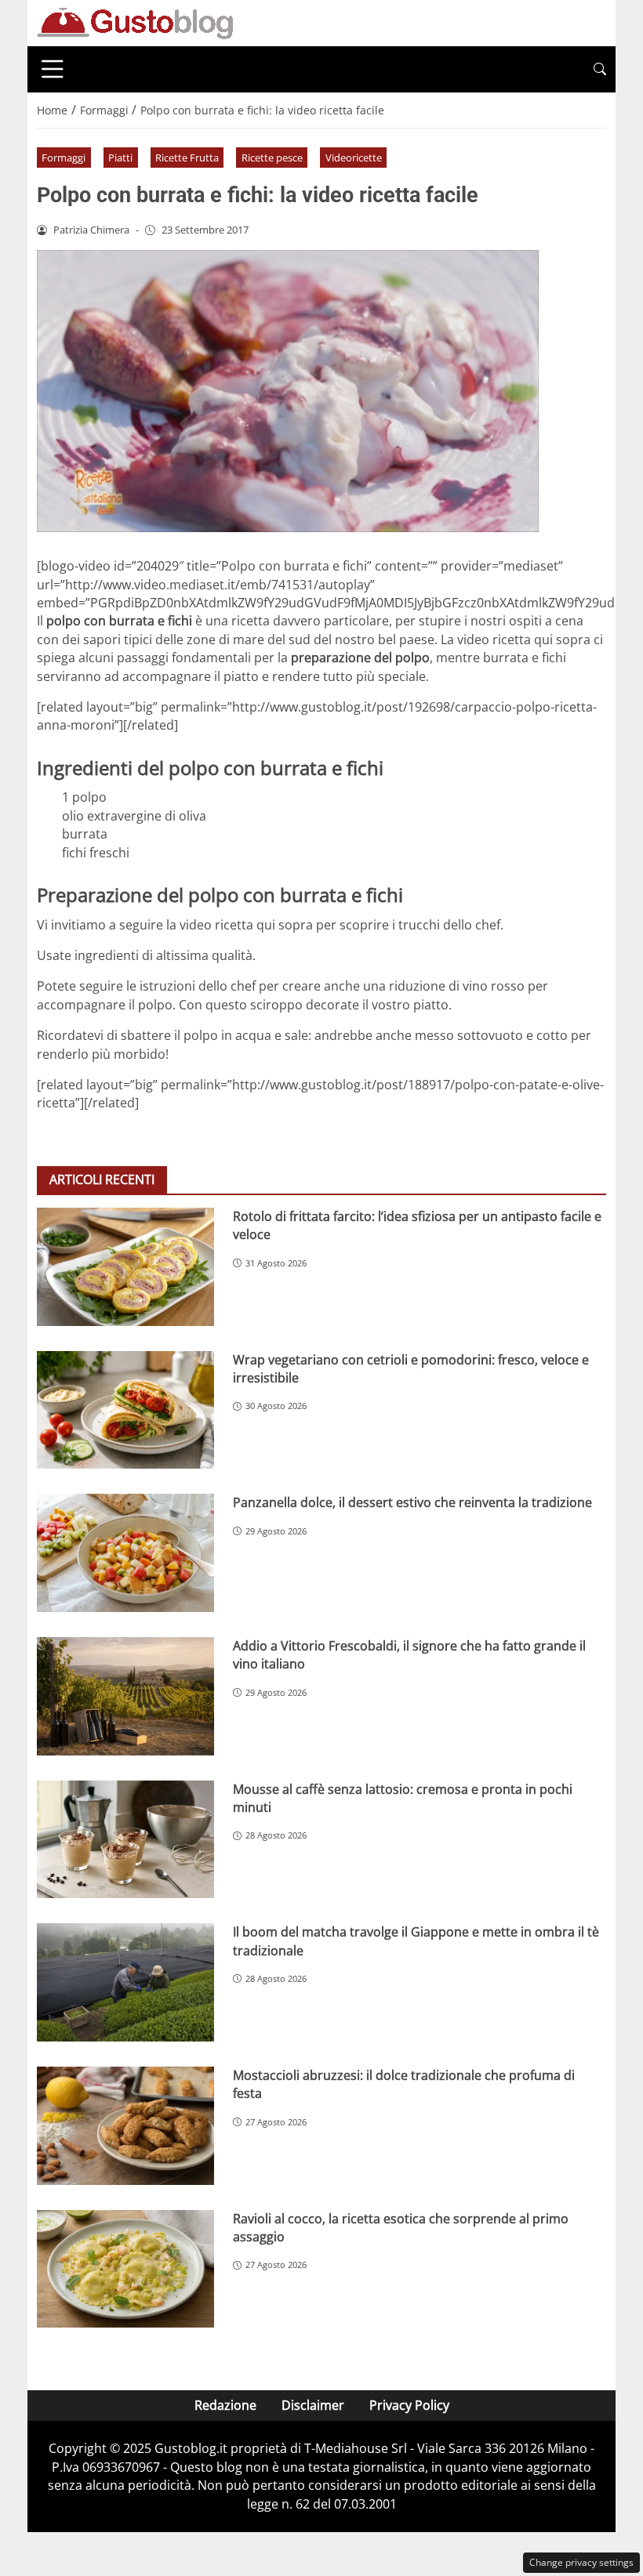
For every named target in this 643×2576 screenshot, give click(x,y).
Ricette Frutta (187, 158)
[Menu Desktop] (53, 69)
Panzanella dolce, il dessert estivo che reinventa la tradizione (412, 1502)
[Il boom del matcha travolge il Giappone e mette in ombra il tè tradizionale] (125, 1982)
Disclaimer (313, 2405)
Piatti (120, 158)
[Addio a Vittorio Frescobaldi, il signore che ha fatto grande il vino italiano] (125, 1696)
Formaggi (64, 158)
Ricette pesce (272, 158)
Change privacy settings (581, 2562)
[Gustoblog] (135, 22)
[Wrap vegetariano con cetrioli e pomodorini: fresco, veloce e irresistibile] (125, 1410)
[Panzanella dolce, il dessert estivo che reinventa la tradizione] (125, 1553)
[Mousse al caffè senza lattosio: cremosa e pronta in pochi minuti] (125, 1840)
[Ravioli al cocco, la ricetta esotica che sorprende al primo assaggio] (125, 2269)
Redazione (225, 2405)
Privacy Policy (409, 2405)
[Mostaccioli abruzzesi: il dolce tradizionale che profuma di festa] (125, 2126)
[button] (600, 69)
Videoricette (354, 158)
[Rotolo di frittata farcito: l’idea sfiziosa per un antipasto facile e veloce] (125, 1267)
